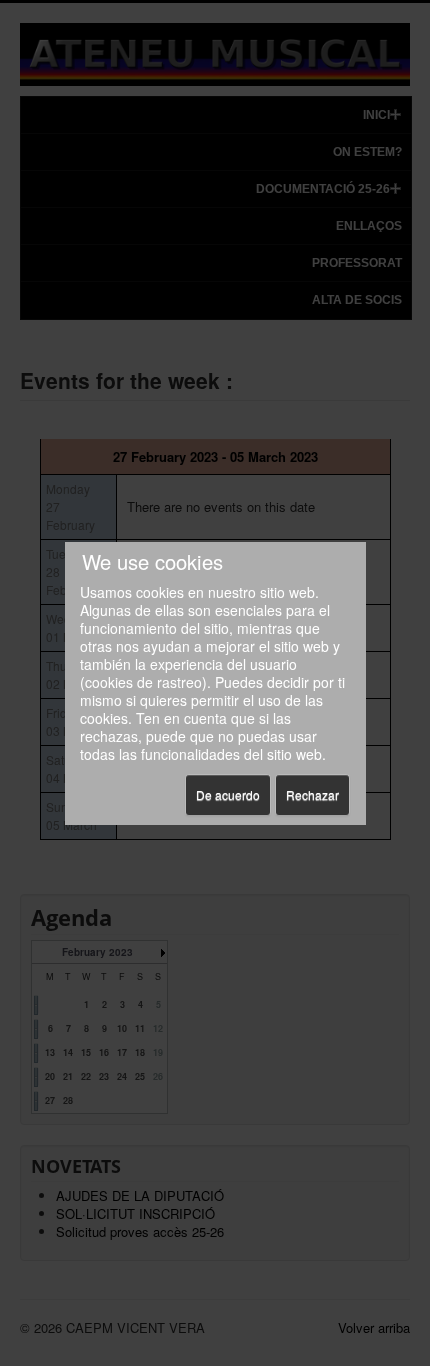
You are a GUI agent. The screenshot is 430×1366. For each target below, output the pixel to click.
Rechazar (312, 794)
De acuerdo (228, 794)
